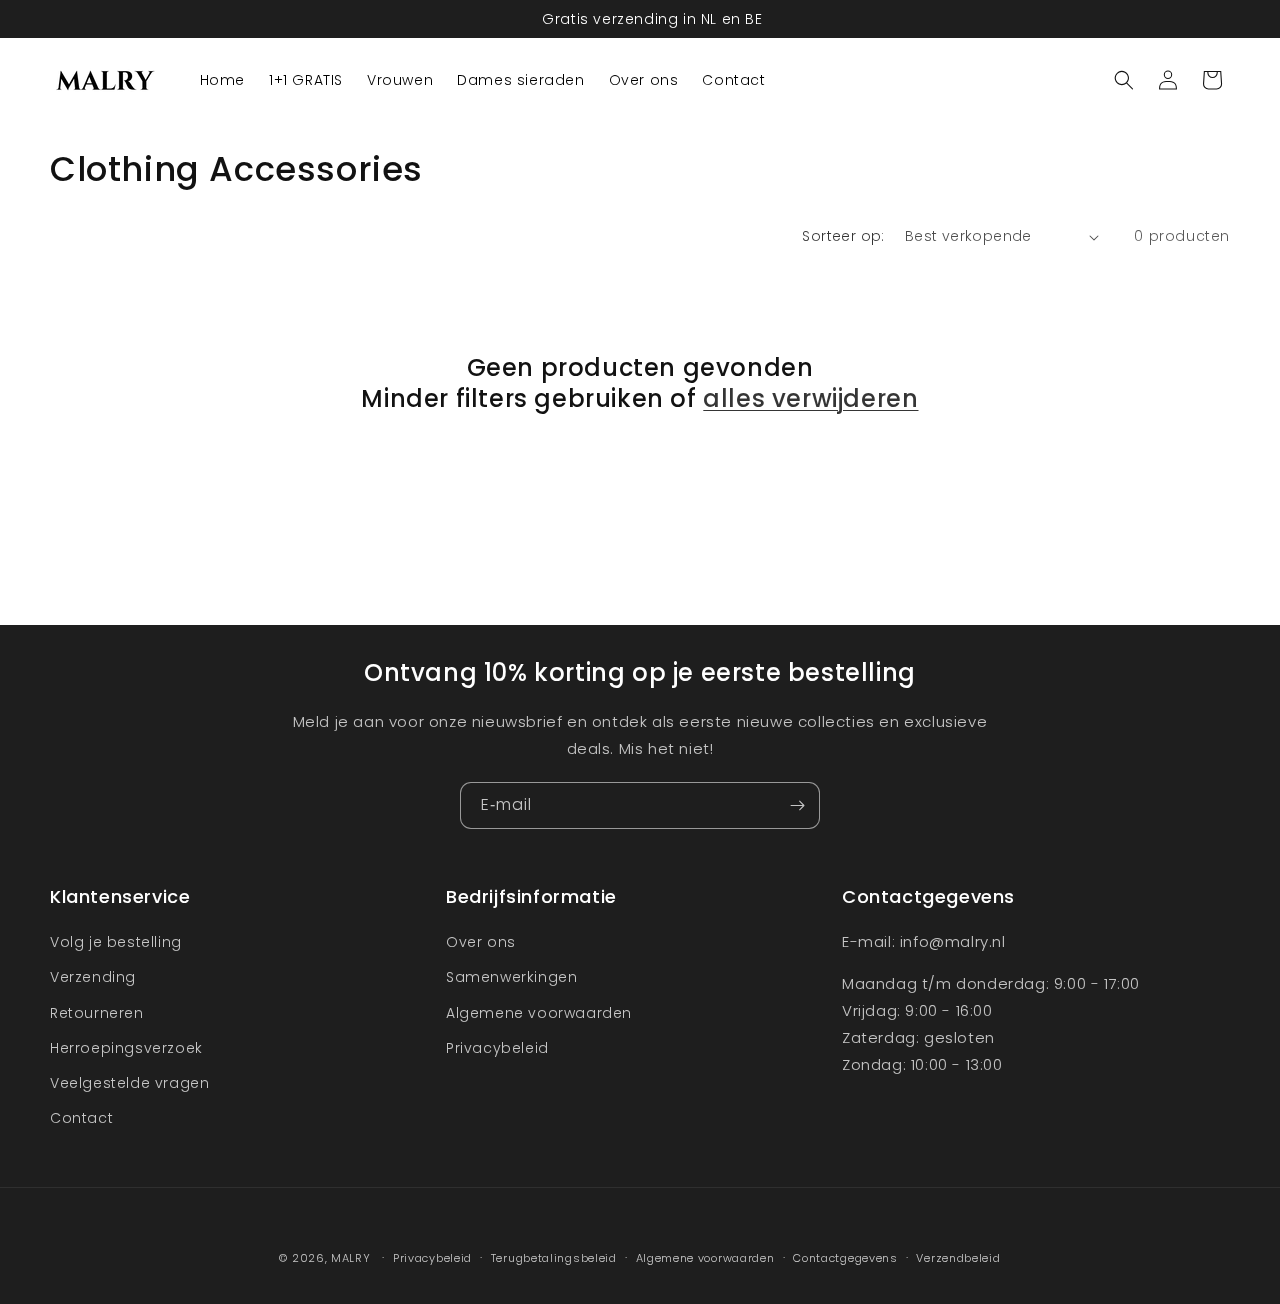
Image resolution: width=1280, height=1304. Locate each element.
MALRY (351, 1258)
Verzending (93, 978)
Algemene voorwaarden (539, 1013)
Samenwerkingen (511, 978)
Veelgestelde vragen (129, 1083)
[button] (1124, 80)
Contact (81, 1118)
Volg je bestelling (116, 942)
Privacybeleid (497, 1048)
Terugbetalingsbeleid (554, 1257)
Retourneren (97, 1013)
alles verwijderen (810, 398)
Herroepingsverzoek (126, 1048)
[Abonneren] (797, 805)
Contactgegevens (845, 1257)
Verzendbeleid (958, 1257)
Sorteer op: (843, 236)
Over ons (481, 942)
